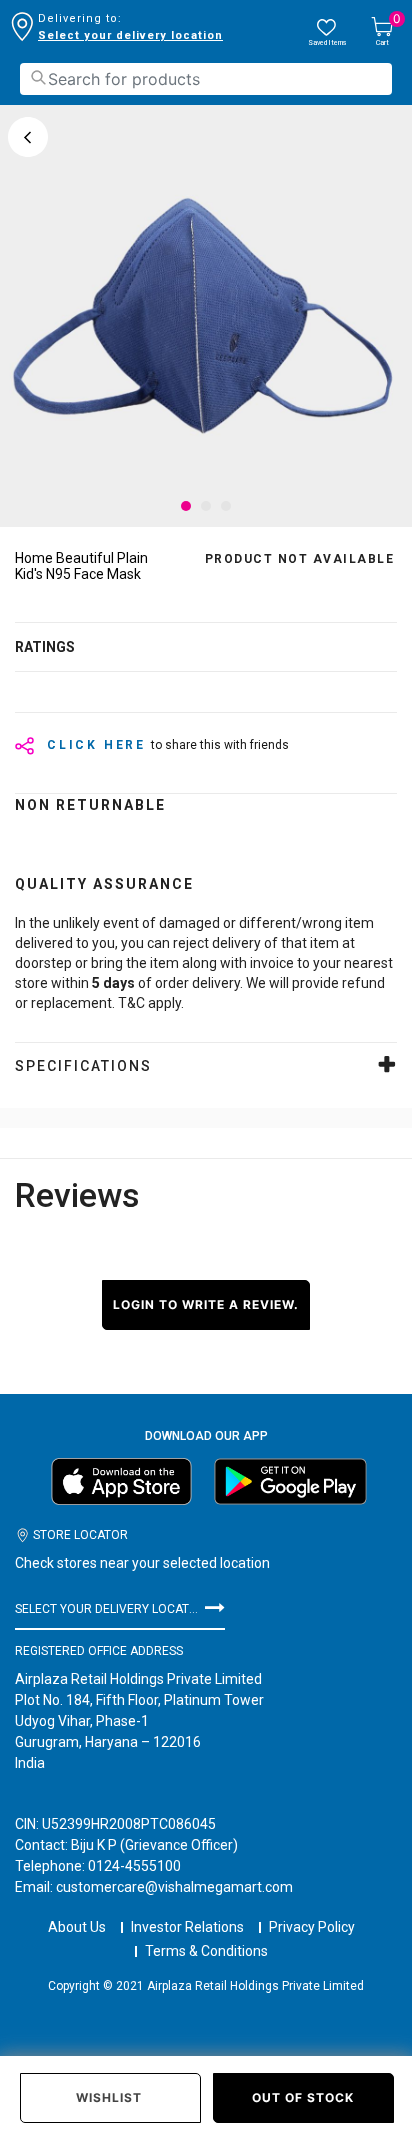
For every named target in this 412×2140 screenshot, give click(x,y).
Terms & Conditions (206, 1951)
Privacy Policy (312, 1927)
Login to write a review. (206, 1304)
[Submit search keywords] (38, 77)
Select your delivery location (130, 35)
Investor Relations (187, 1927)
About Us (77, 1927)
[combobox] (206, 79)
